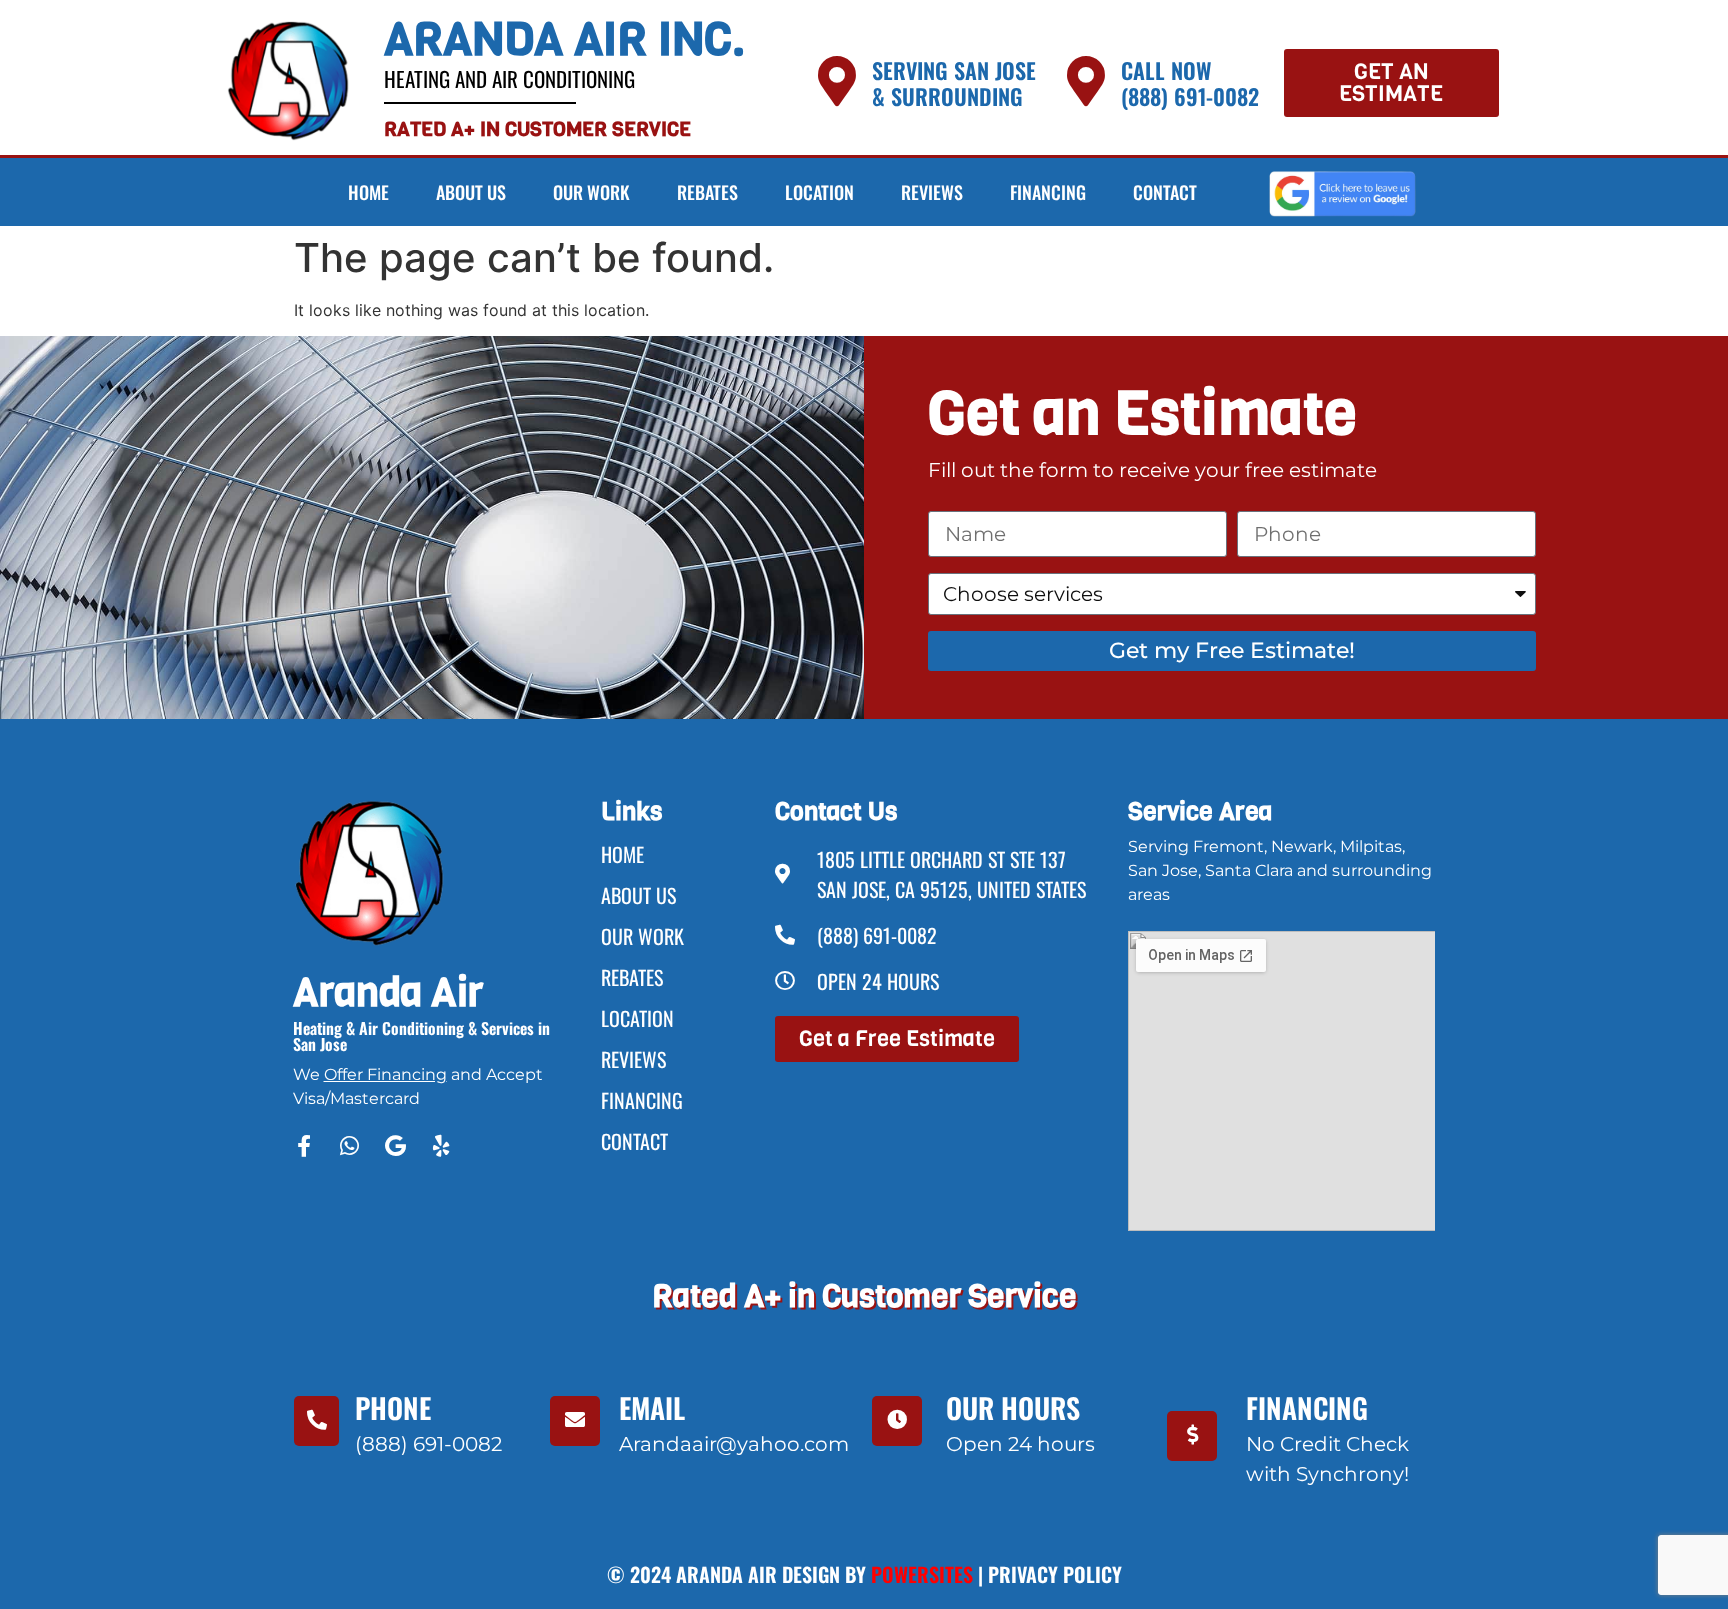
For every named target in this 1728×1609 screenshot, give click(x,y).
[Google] (396, 1146)
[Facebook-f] (304, 1146)
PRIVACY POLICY (1055, 1574)
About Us (471, 192)
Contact (1165, 192)
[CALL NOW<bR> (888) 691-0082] (1086, 81)
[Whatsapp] (350, 1146)
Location (819, 192)
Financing (1048, 192)
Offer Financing (385, 1074)
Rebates (707, 192)
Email (652, 1407)
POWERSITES (922, 1574)
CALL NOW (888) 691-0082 (1190, 83)
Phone (393, 1407)
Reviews (932, 192)
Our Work (591, 192)
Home (368, 192)
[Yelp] (442, 1146)
